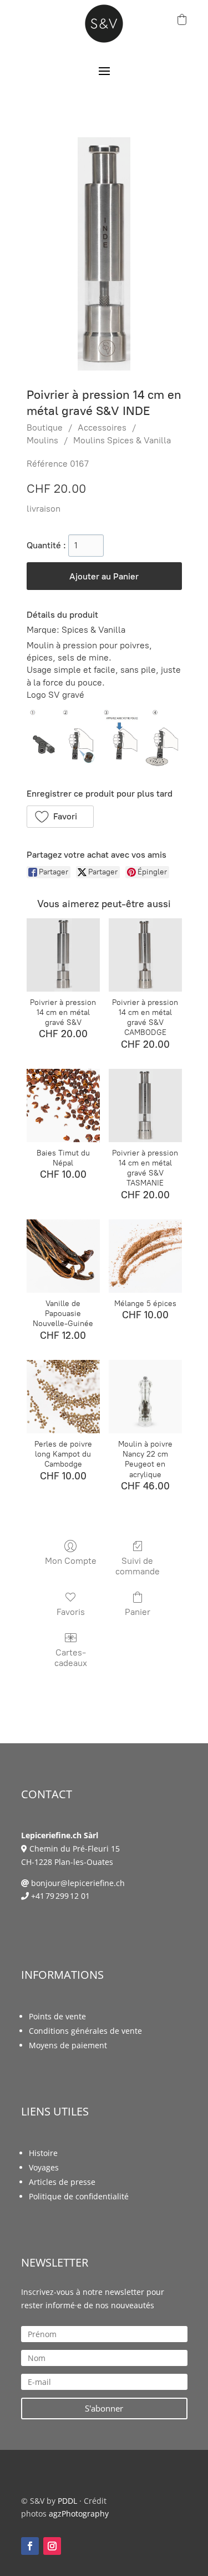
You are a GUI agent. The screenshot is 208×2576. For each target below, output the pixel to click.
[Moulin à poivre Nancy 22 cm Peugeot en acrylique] (145, 1397)
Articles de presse (62, 2182)
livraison (44, 509)
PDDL (67, 2501)
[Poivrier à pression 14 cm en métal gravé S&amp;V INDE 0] (104, 254)
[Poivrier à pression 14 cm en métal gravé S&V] (63, 955)
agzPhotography (79, 2514)
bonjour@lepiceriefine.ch (78, 1883)
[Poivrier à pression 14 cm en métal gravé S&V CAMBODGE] (145, 955)
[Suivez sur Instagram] (52, 2546)
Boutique (45, 427)
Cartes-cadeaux (71, 1658)
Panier (138, 1612)
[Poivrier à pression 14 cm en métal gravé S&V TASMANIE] (145, 1106)
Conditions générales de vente (85, 2031)
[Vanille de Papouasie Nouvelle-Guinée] (63, 1256)
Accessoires (102, 427)
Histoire (43, 2153)
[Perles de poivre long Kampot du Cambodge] (63, 1397)
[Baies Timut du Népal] (63, 1106)
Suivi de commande (138, 1566)
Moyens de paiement (68, 2045)
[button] (60, 817)
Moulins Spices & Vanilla (122, 440)
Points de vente (57, 2016)
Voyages (44, 2167)
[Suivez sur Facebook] (30, 2546)
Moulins (42, 440)
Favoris (71, 1612)
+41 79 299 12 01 (60, 1896)
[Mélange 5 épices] (145, 1256)
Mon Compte (71, 1561)
